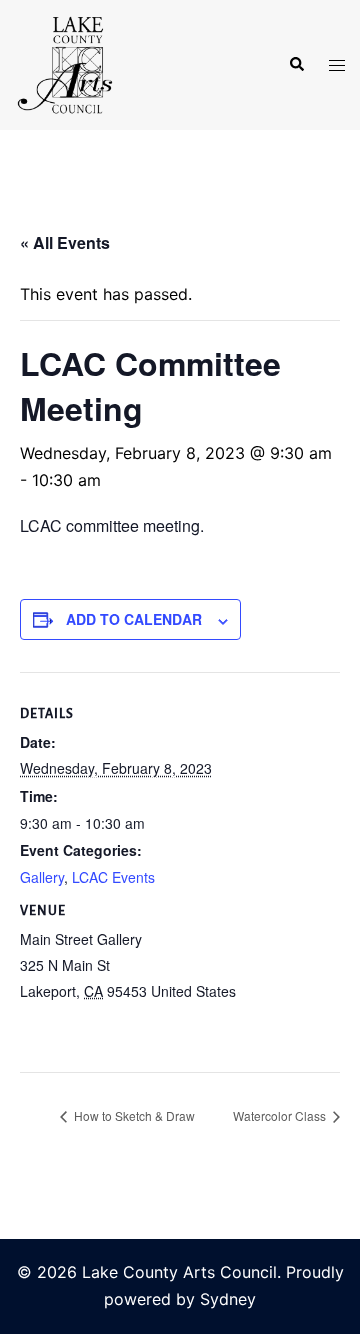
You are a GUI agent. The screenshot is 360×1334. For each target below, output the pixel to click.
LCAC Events (113, 877)
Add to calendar (134, 619)
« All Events (65, 242)
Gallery (42, 877)
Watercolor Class (281, 1115)
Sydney (228, 1299)
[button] (296, 65)
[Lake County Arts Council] (64, 63)
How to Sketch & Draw (133, 1115)
